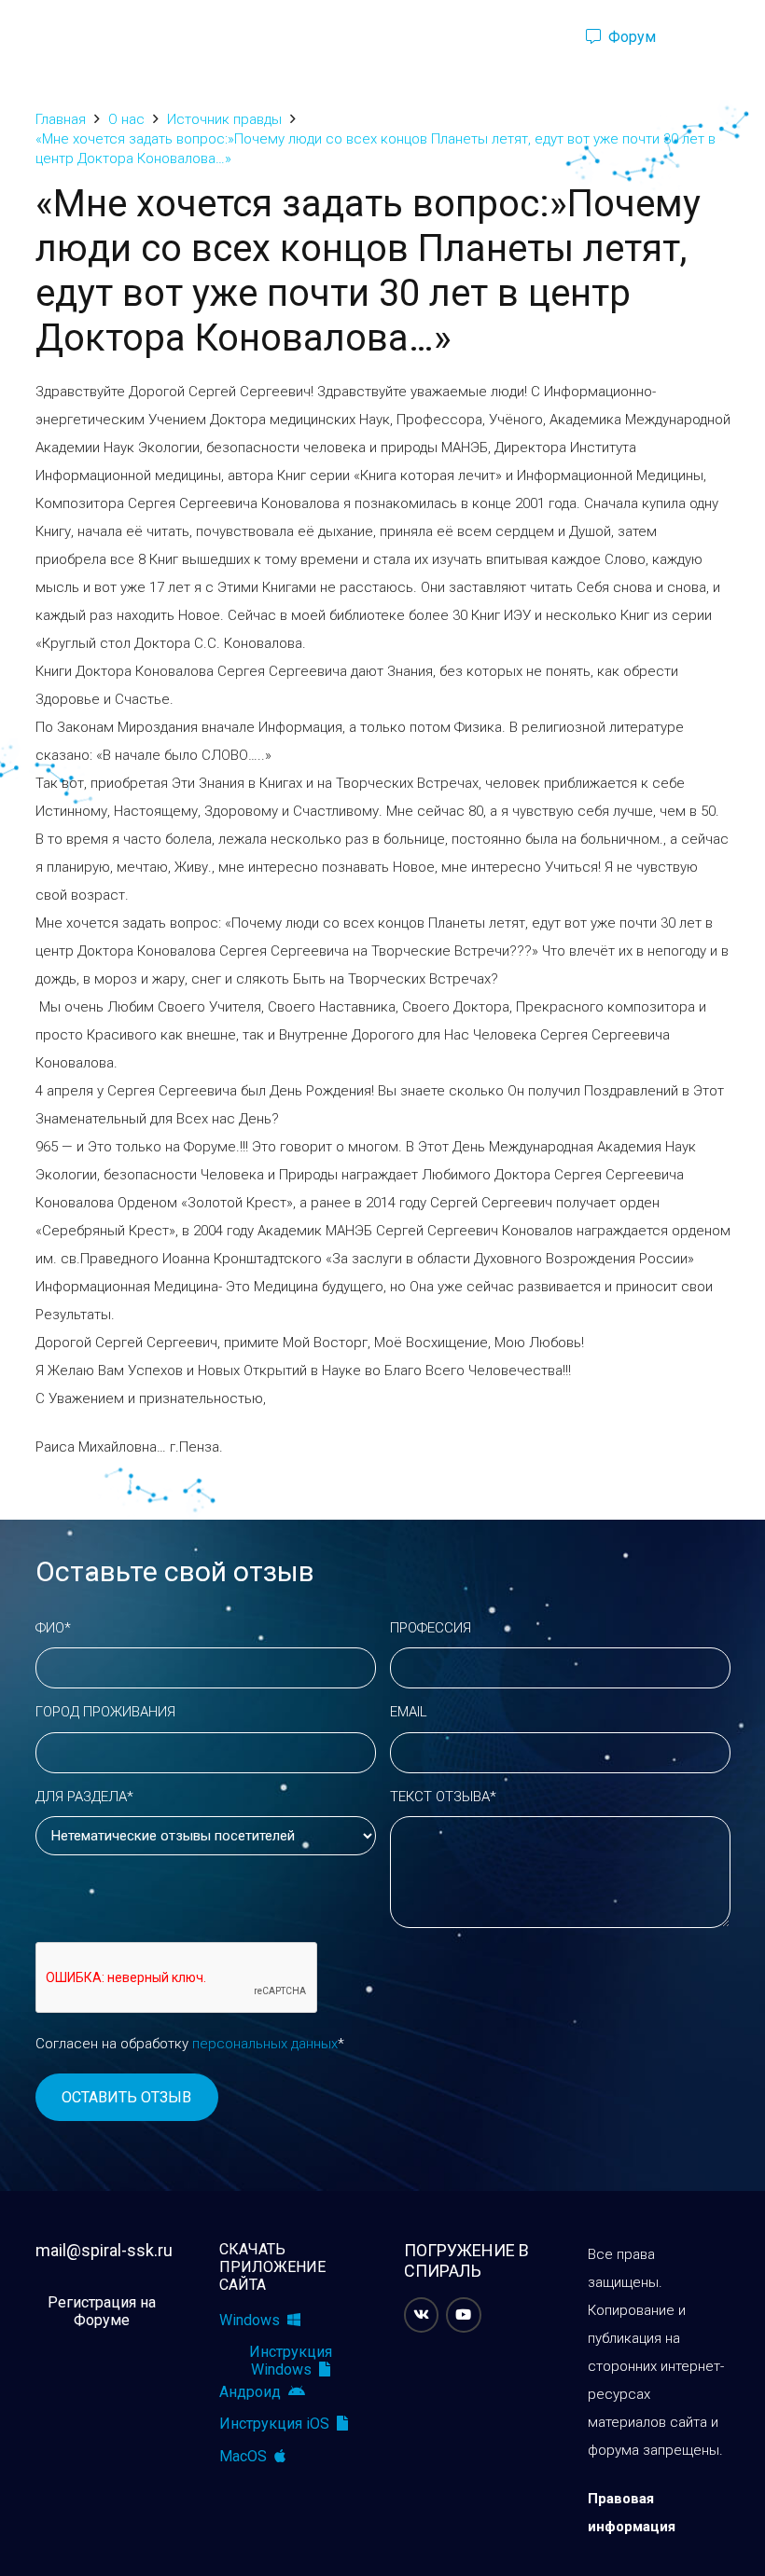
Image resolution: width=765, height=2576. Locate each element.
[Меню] (23, 37)
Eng (711, 37)
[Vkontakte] (422, 2315)
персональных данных (265, 2044)
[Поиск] (539, 37)
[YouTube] (464, 2315)
